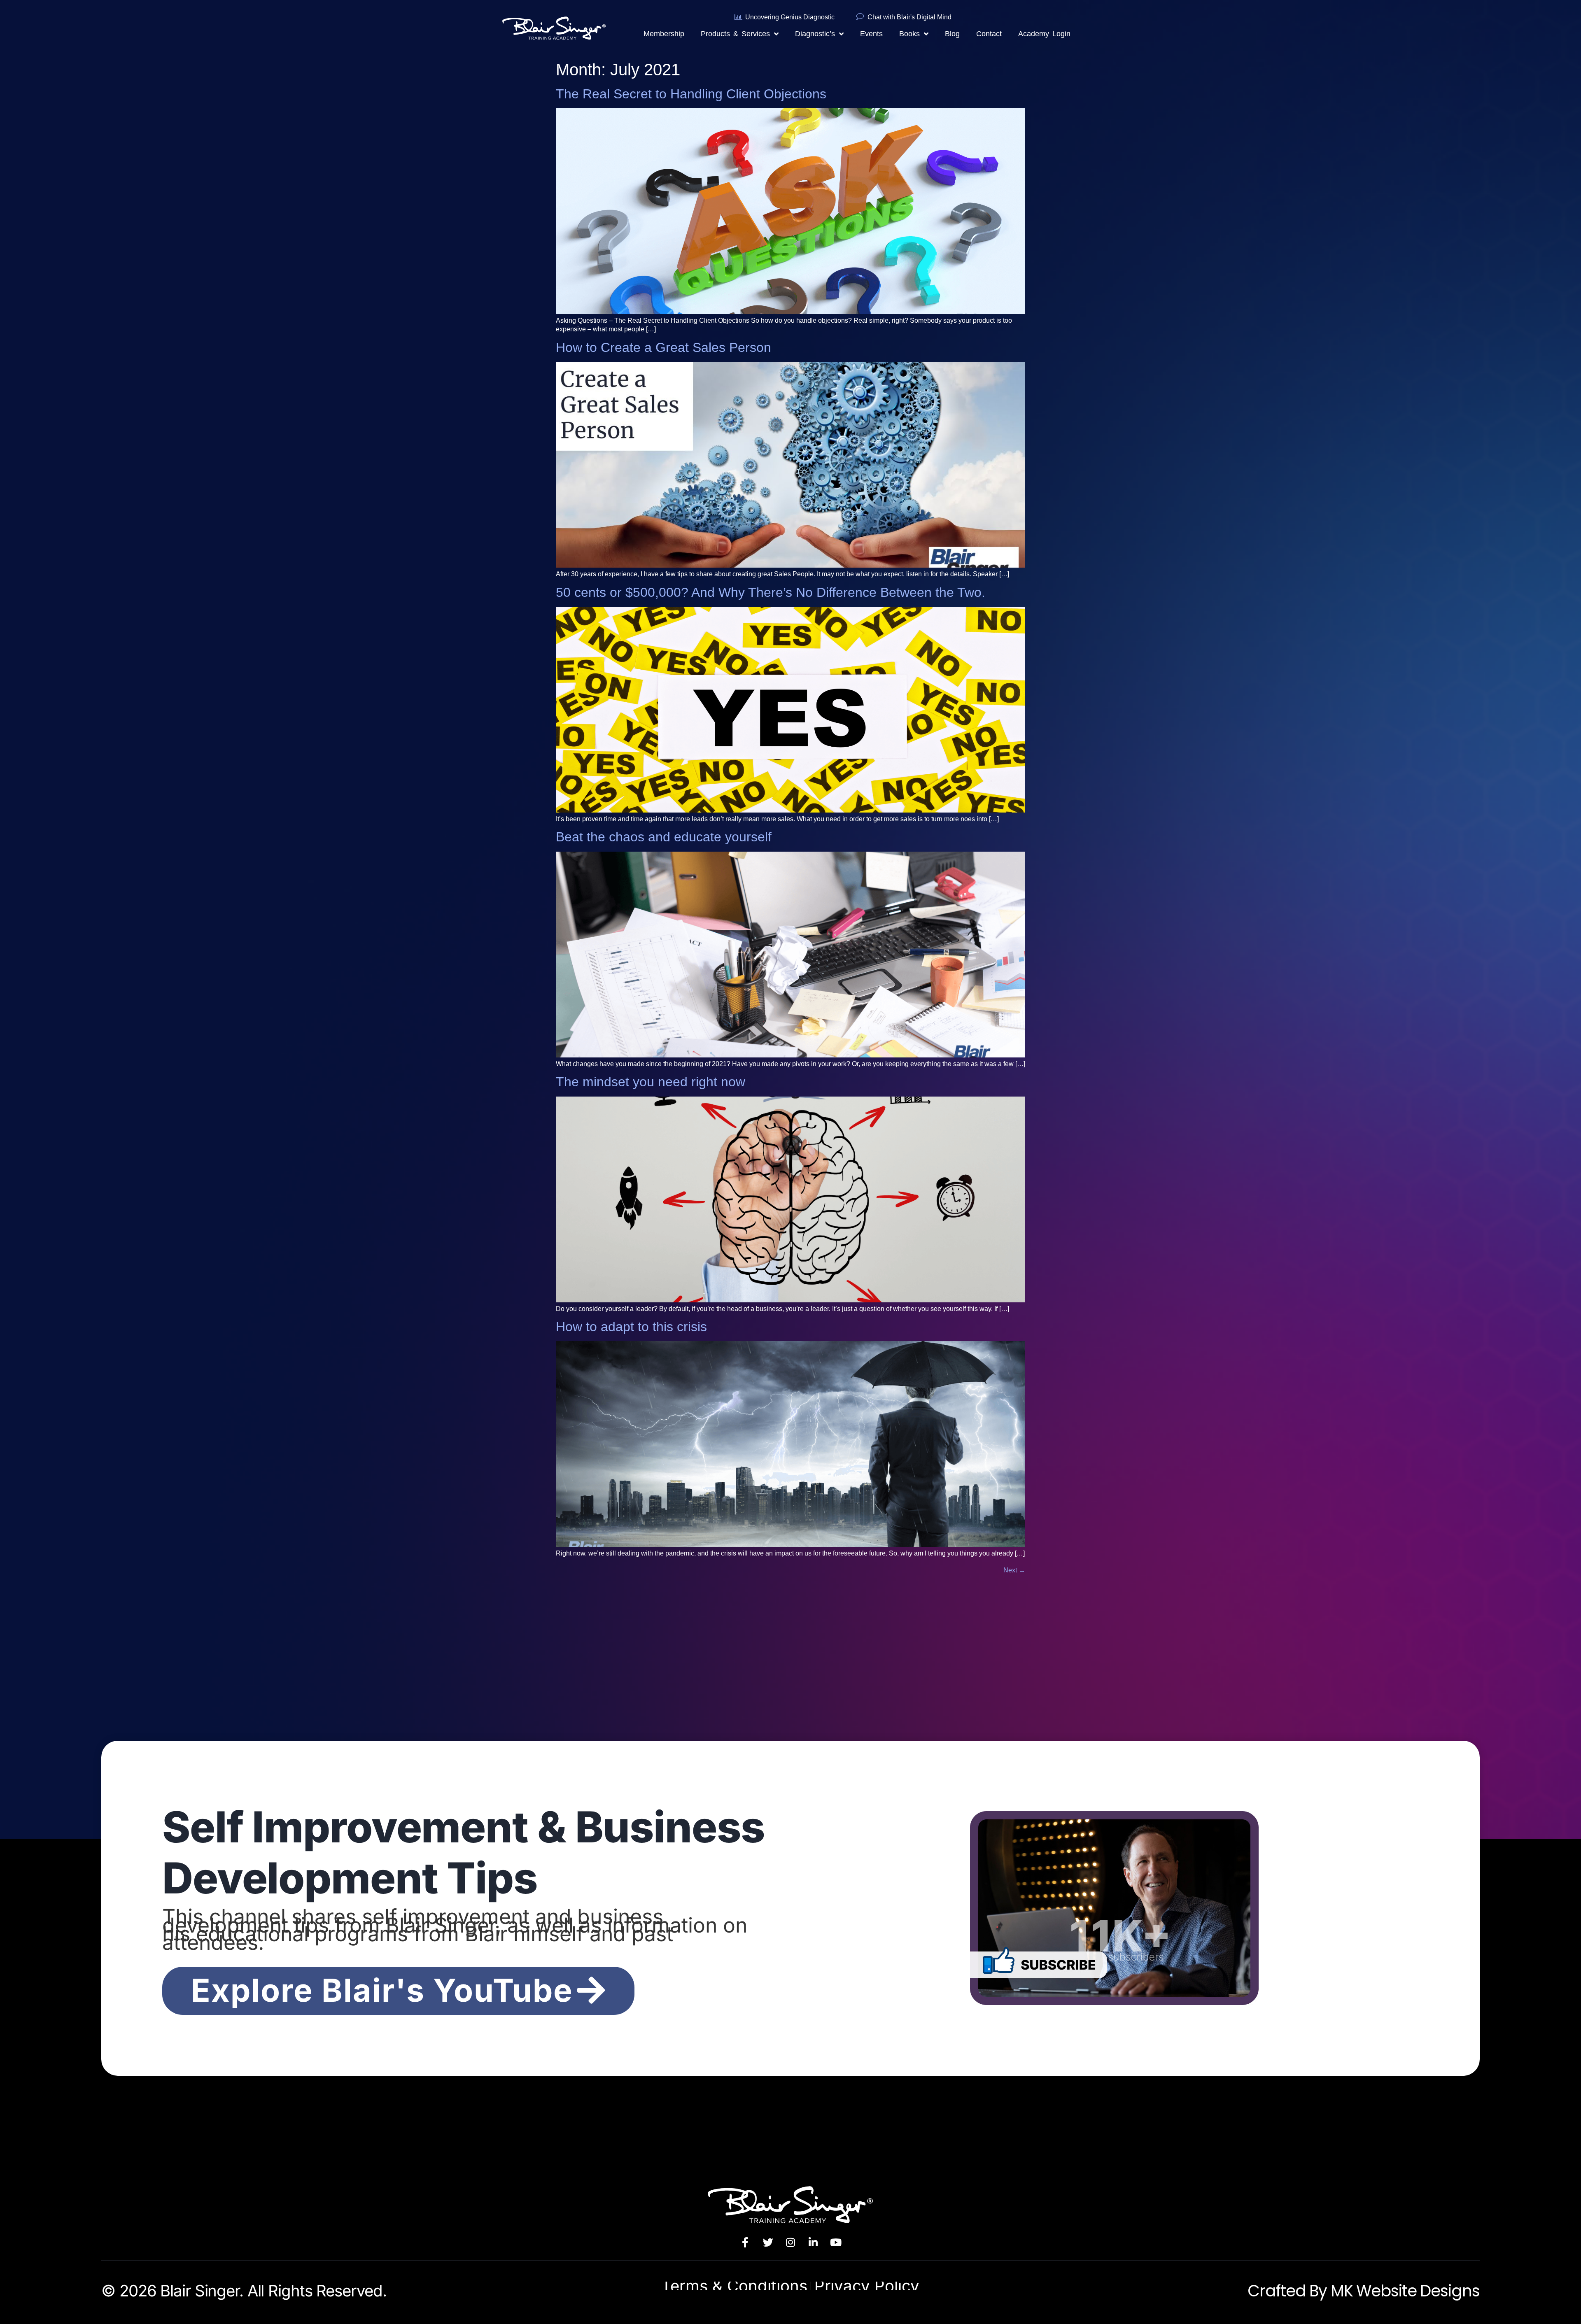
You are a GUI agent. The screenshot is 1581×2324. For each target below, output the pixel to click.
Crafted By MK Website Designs (1363, 2291)
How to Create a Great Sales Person (663, 347)
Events (871, 34)
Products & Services (735, 34)
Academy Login (1044, 34)
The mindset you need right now (651, 1082)
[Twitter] (768, 2242)
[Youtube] (836, 2242)
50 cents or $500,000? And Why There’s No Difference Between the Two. (771, 592)
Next (1014, 1570)
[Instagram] (790, 2242)
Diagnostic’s (815, 34)
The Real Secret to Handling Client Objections (691, 94)
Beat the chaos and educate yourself (664, 837)
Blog (952, 34)
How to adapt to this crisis (631, 1327)
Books (909, 34)
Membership (664, 34)
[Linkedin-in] (813, 2242)
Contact (989, 34)
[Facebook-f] (745, 2242)
